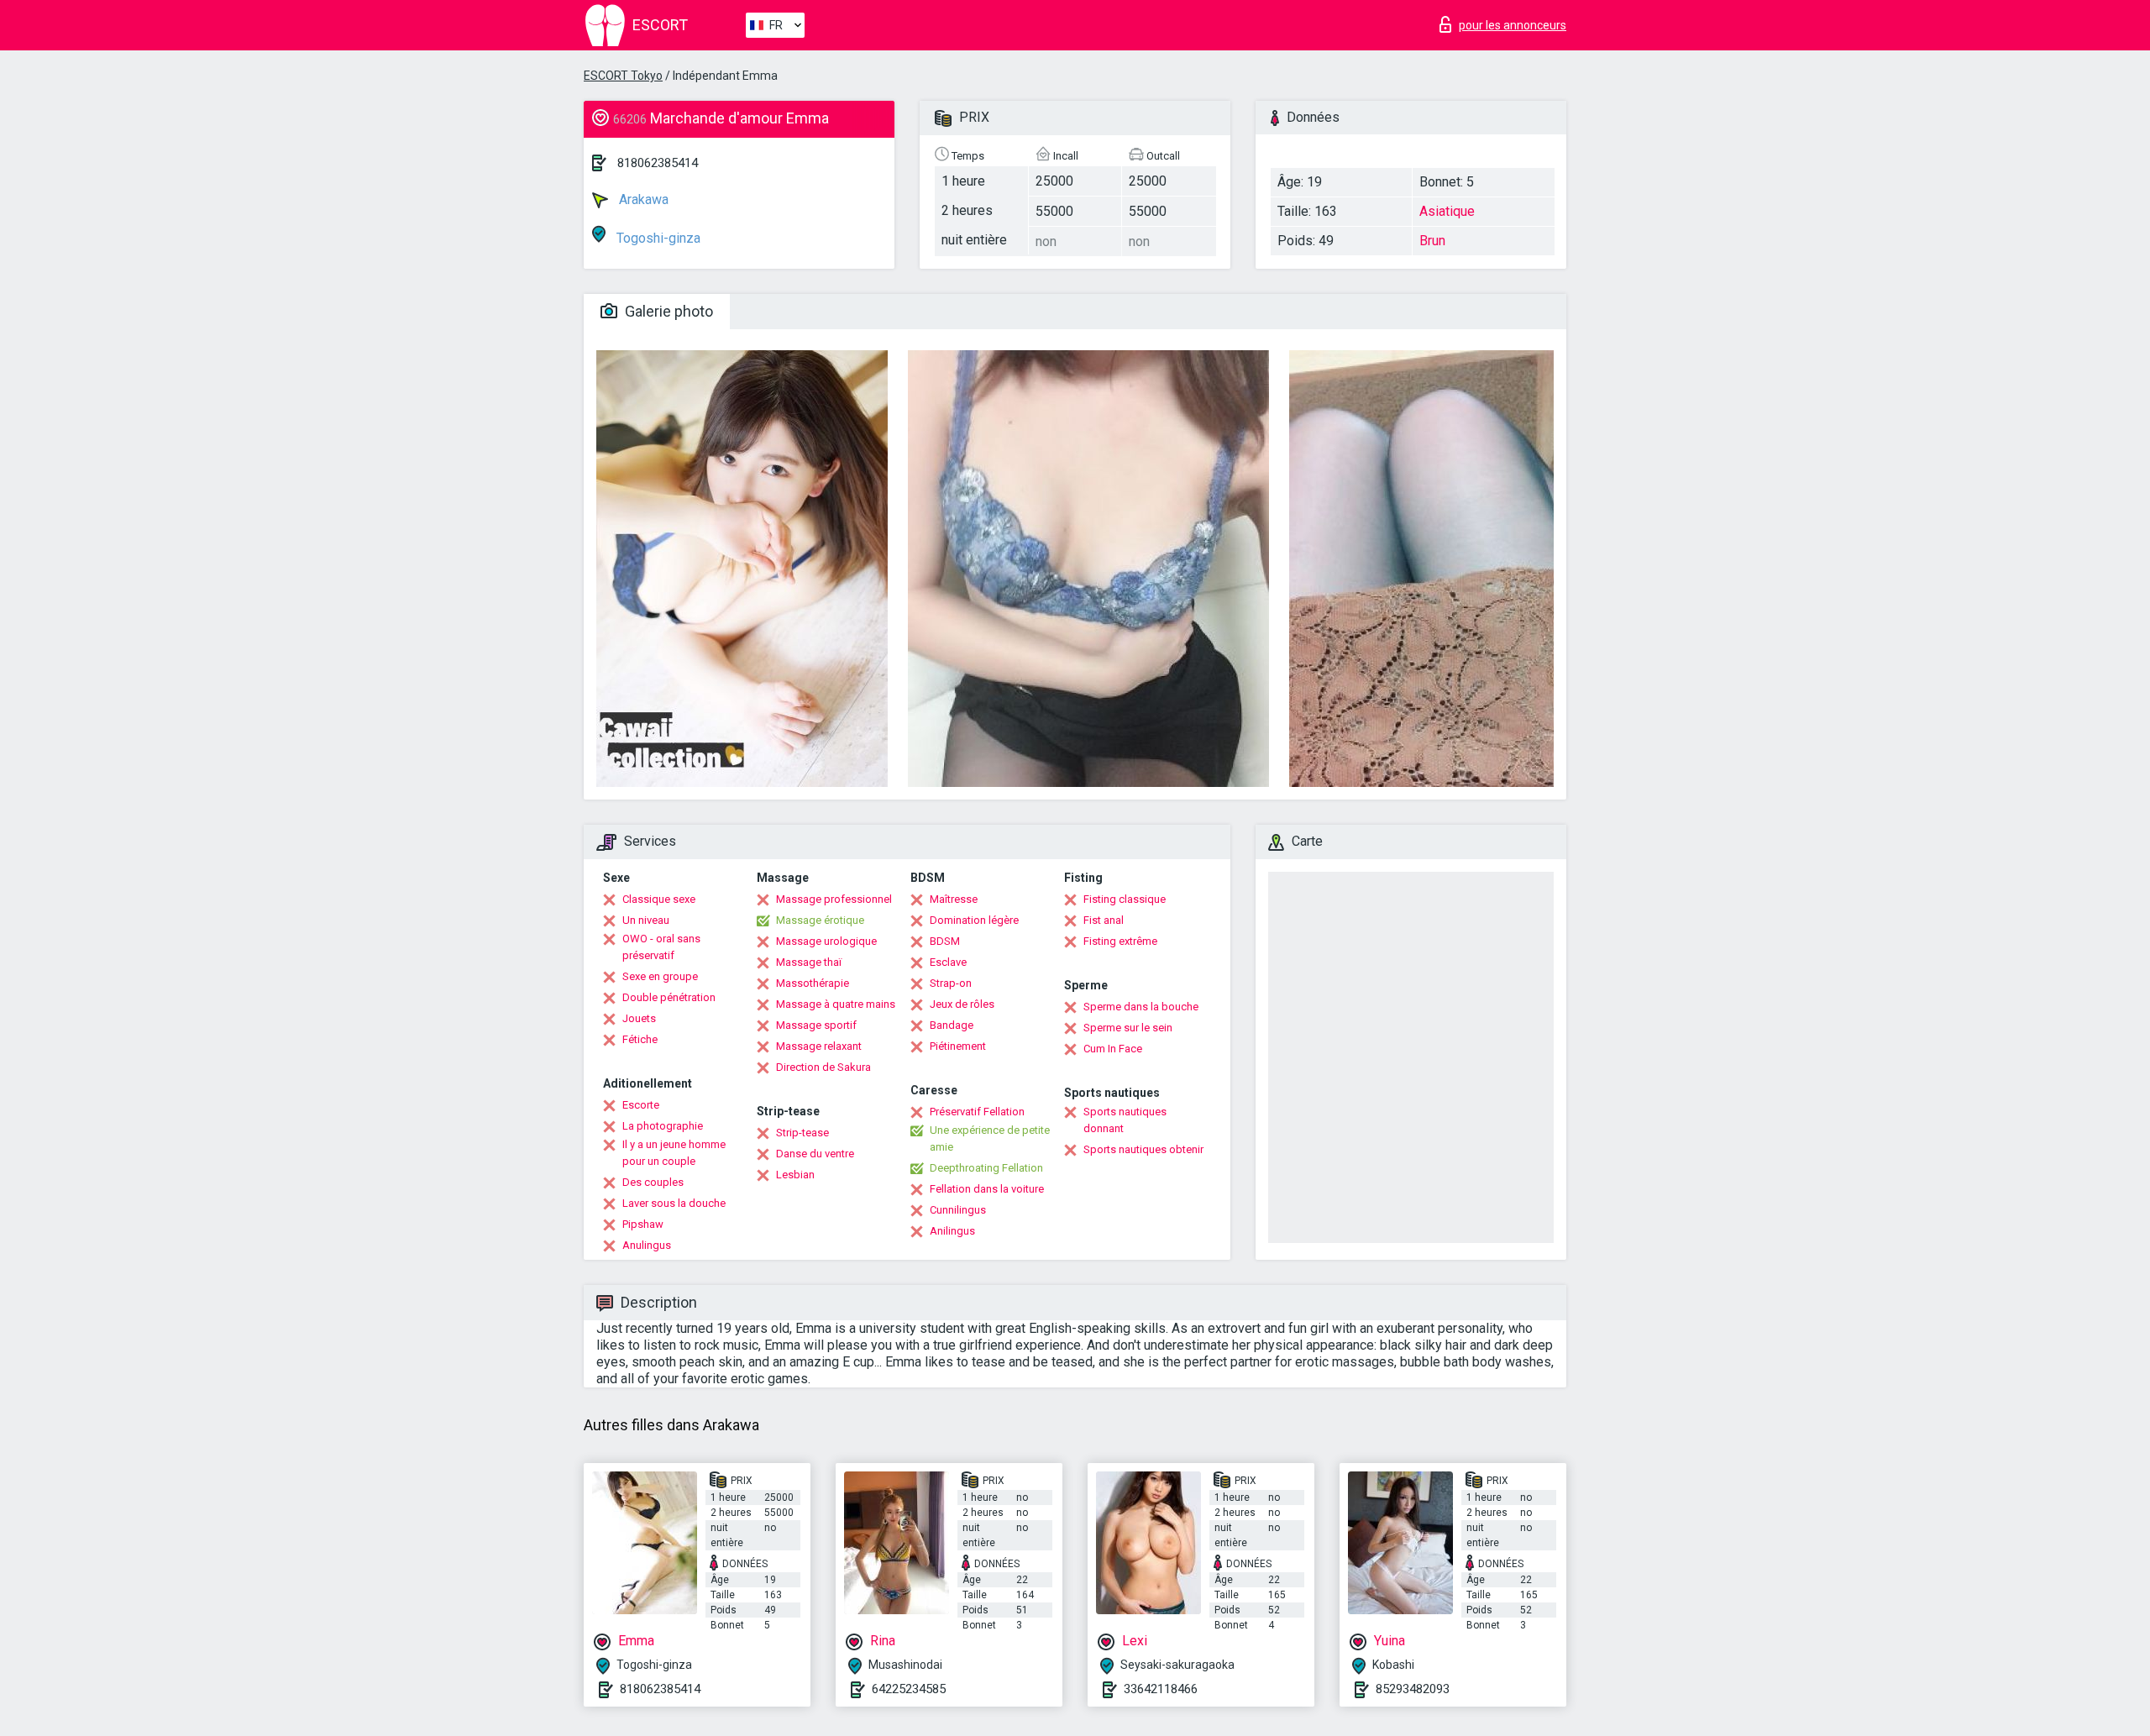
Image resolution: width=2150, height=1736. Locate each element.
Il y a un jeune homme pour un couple (674, 1153)
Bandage (952, 1025)
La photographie (663, 1126)
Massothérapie (813, 983)
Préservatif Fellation (977, 1112)
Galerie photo (667, 311)
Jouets (639, 1018)
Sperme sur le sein (1128, 1028)
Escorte (641, 1105)
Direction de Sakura (823, 1067)
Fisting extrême (1120, 941)
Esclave (948, 962)
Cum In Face (1113, 1049)
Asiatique (1447, 211)
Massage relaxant (819, 1046)
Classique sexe (659, 899)
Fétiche (640, 1039)
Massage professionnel (834, 899)
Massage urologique (826, 941)
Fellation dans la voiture (987, 1189)
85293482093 (1413, 1689)
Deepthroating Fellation (986, 1168)
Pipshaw (643, 1224)
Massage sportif (816, 1025)
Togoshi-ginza (657, 238)
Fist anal (1104, 920)
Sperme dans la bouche (1141, 1007)
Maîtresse (954, 899)
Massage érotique (820, 920)
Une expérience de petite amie (990, 1138)
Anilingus (952, 1231)
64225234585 (909, 1689)
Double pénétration (669, 997)
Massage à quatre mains (836, 1004)
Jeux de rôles (962, 1004)
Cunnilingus (958, 1210)
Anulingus (647, 1245)
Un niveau (646, 920)
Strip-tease (802, 1133)
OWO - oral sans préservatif (661, 947)
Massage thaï (809, 962)
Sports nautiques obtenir (1143, 1149)
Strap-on (951, 983)
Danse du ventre (815, 1154)
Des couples (653, 1182)
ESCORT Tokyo (623, 76)
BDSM (945, 941)
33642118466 (1161, 1689)
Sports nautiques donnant (1125, 1120)
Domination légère (974, 920)
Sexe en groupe (660, 976)
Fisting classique (1125, 899)
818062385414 (658, 163)
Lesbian (795, 1175)
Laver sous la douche (674, 1203)
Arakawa (642, 199)
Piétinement (958, 1046)
